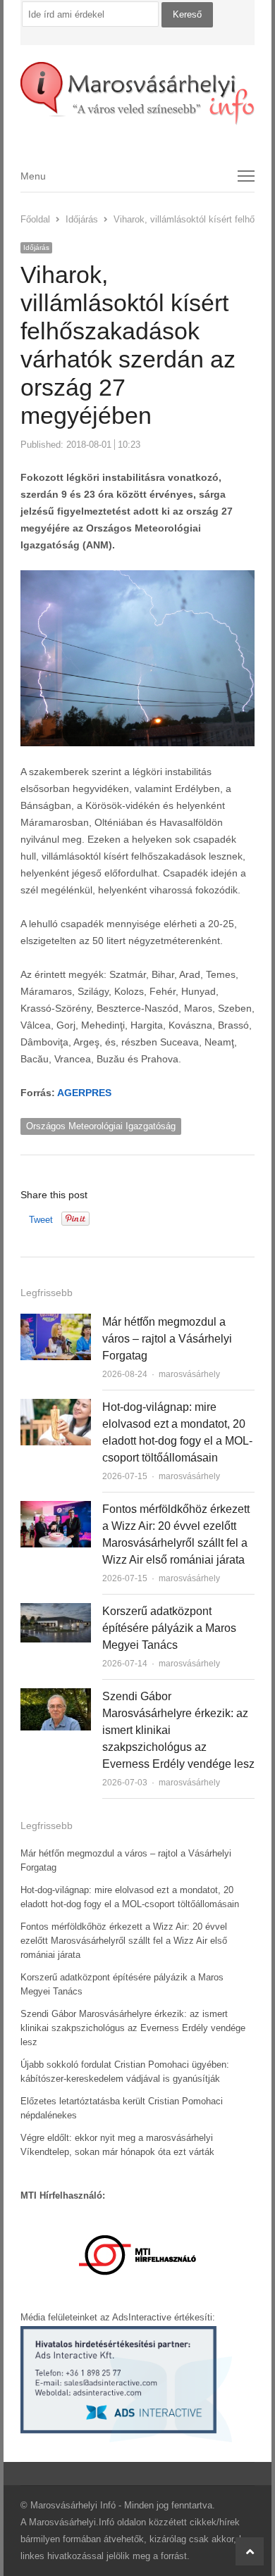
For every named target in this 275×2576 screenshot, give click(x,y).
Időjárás (36, 247)
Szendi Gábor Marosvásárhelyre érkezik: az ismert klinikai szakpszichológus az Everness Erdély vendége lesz (133, 2028)
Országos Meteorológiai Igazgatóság (101, 1126)
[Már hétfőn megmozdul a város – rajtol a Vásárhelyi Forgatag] (56, 1322)
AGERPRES (84, 1093)
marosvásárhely (189, 1374)
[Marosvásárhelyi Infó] (137, 94)
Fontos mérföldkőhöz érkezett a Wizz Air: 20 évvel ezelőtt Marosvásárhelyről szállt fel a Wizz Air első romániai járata (124, 1941)
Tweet (41, 1220)
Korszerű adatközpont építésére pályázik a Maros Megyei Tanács (169, 1628)
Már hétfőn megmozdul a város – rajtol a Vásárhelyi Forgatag (167, 1339)
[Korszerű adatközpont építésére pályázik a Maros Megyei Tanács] (56, 1611)
